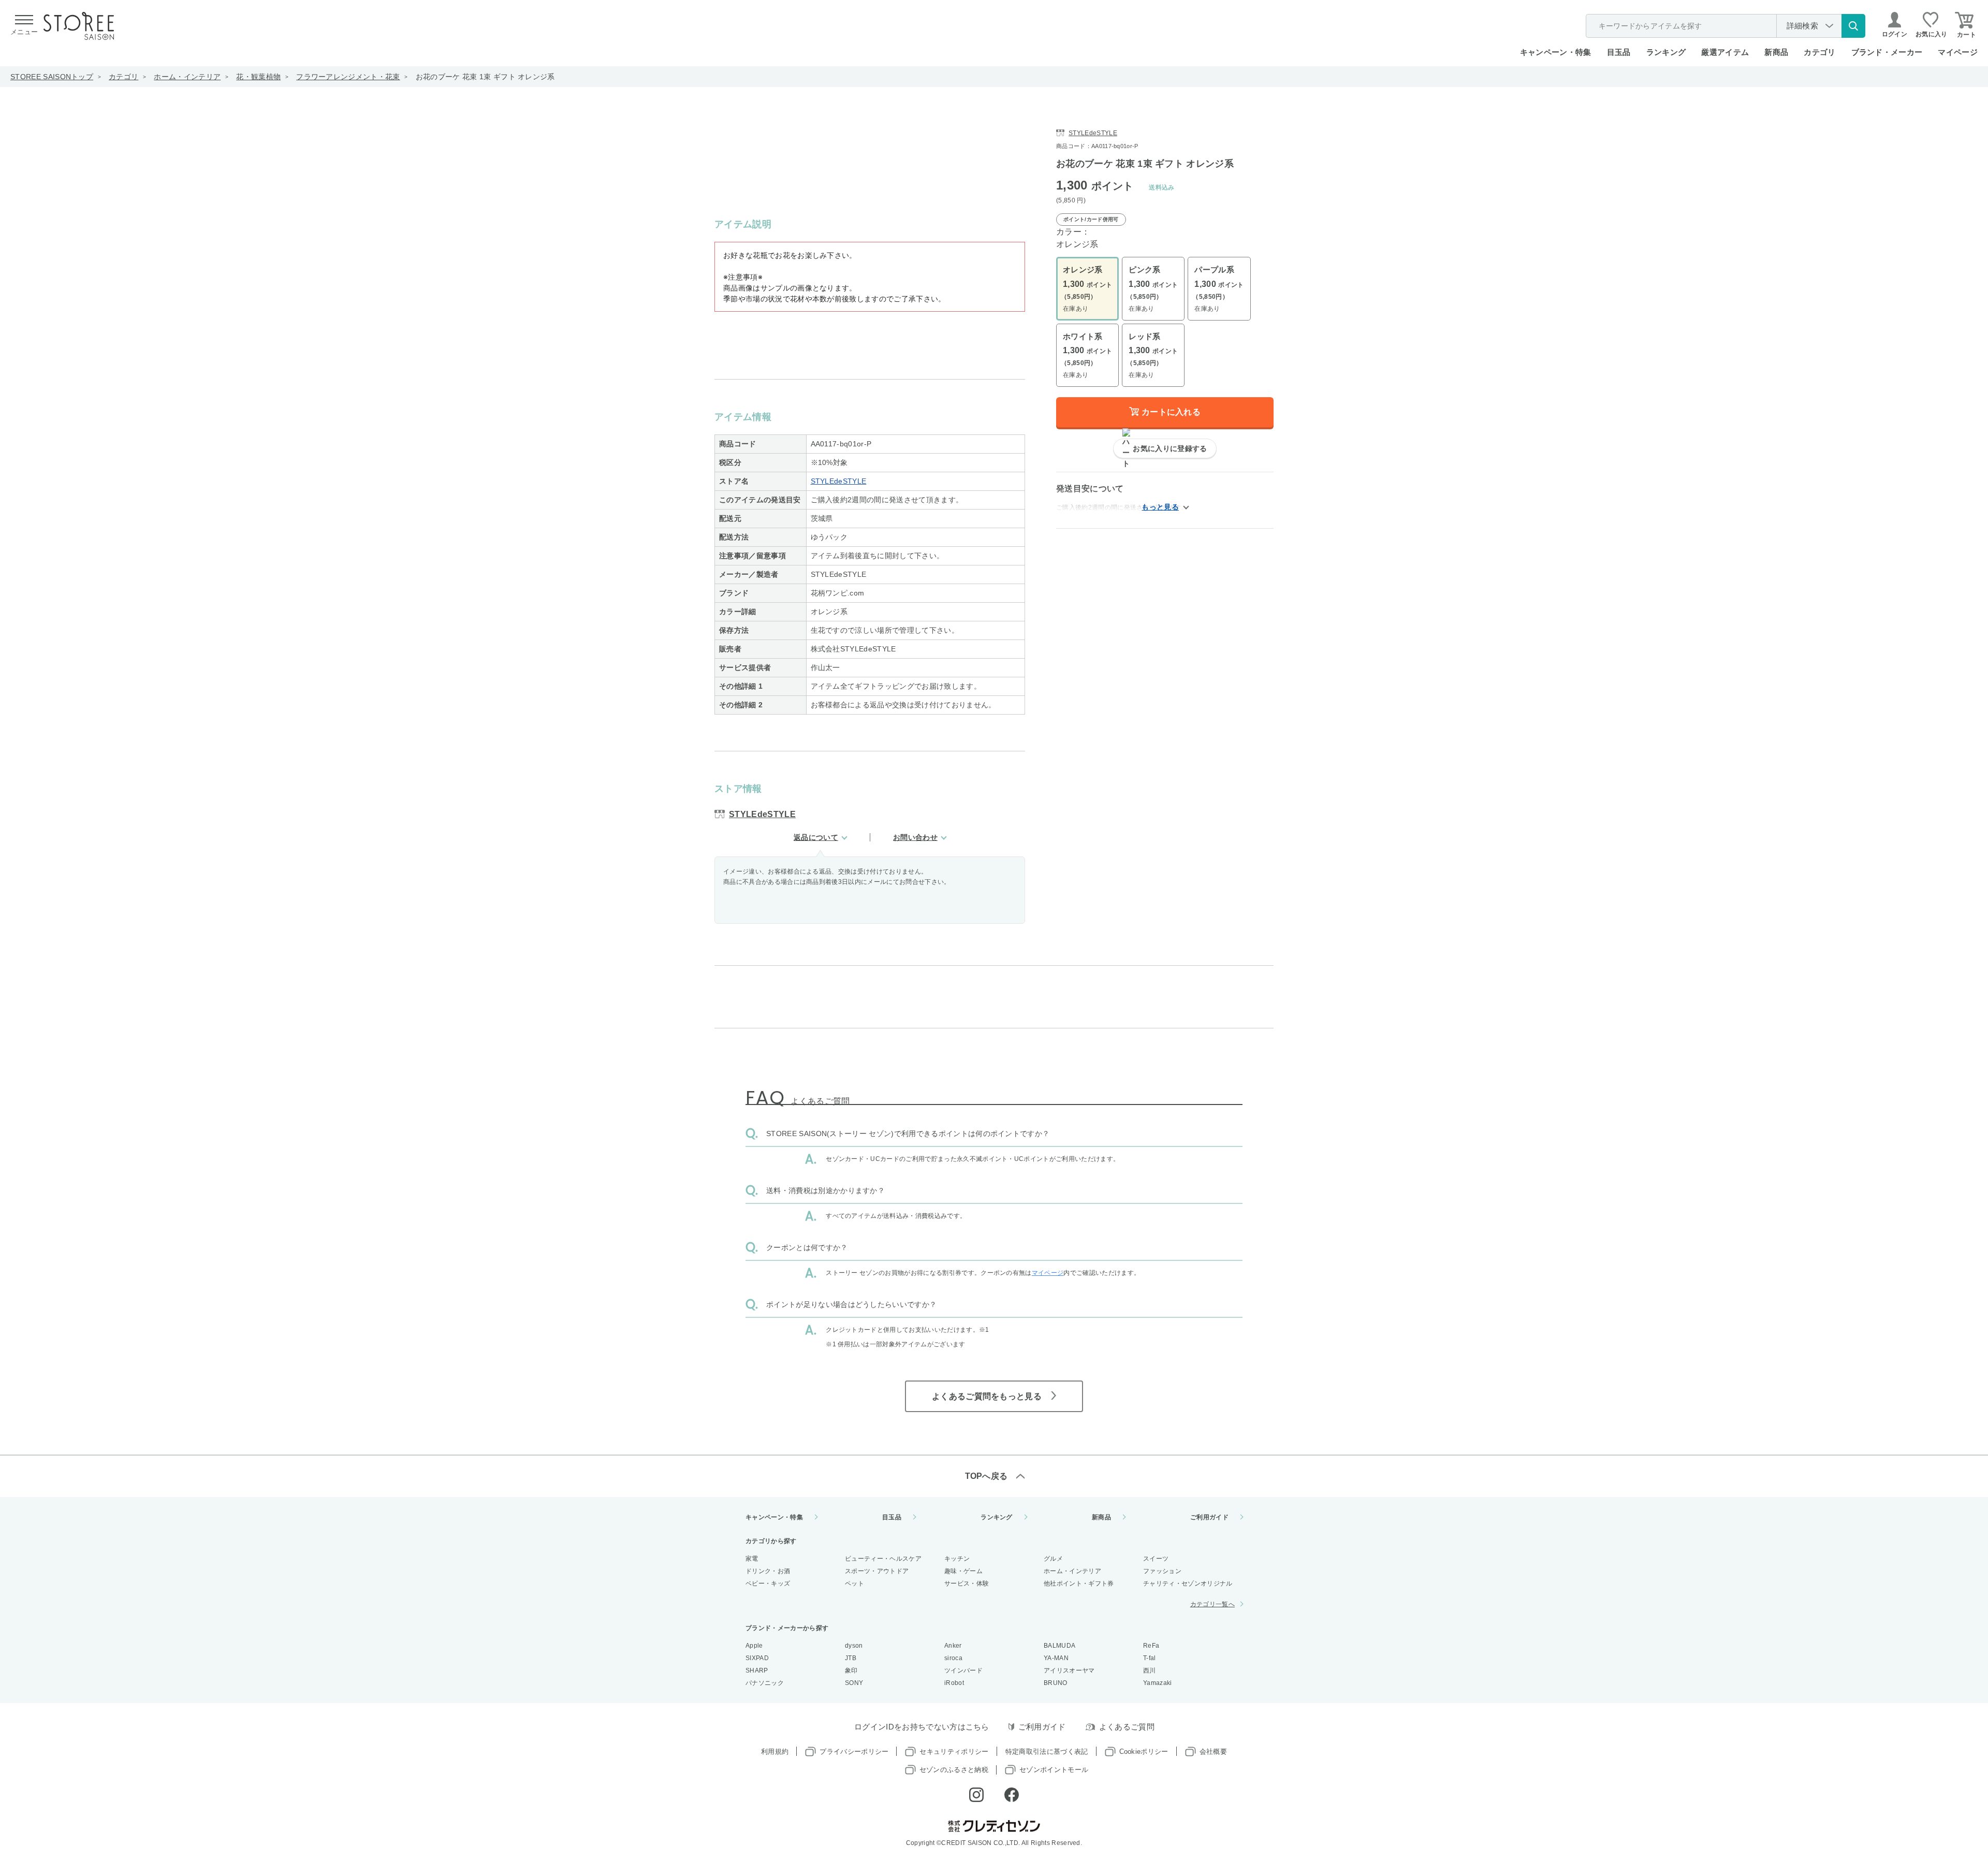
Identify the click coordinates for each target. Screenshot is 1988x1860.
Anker (953, 1646)
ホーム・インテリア (187, 77)
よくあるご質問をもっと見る (987, 1396)
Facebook (1012, 1795)
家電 (752, 1559)
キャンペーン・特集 (1556, 52)
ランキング (1666, 52)
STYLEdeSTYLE (839, 481)
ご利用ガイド (1209, 1517)
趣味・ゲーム (963, 1571)
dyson (854, 1646)
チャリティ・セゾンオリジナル (1188, 1583)
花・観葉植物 (258, 77)
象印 (851, 1670)
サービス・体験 (967, 1583)
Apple (754, 1646)
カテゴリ (123, 77)
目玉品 (1619, 52)
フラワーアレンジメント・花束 (348, 77)
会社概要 (1213, 1752)
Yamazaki (1158, 1683)
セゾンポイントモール (1054, 1770)
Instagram (976, 1795)
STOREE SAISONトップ (52, 77)
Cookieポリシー (1144, 1752)
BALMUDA (1059, 1646)
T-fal (1150, 1658)
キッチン (957, 1559)
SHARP (757, 1670)
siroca (953, 1658)
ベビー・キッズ (768, 1583)
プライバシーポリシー (854, 1752)
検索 (1853, 26)
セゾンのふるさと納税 (954, 1770)
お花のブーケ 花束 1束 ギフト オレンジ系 (485, 77)
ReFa (1151, 1646)
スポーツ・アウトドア (877, 1571)
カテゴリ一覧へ (1212, 1604)
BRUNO (1056, 1683)
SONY (854, 1683)
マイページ (1958, 52)
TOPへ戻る (986, 1476)
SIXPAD (757, 1658)
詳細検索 (1802, 26)
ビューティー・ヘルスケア (883, 1559)
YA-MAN (1056, 1658)
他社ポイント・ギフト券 (1079, 1583)
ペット (854, 1583)
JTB (851, 1658)
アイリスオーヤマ (1069, 1670)
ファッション (1162, 1571)
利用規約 (775, 1752)
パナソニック (765, 1683)
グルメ (1053, 1559)
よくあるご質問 (1127, 1727)
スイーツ (1156, 1559)
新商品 (1776, 52)
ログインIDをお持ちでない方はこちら (922, 1727)
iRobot (954, 1683)
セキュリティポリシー (954, 1752)
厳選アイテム (1725, 52)
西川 (1150, 1670)
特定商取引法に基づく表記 (1047, 1752)
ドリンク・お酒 (768, 1571)
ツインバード (963, 1670)
